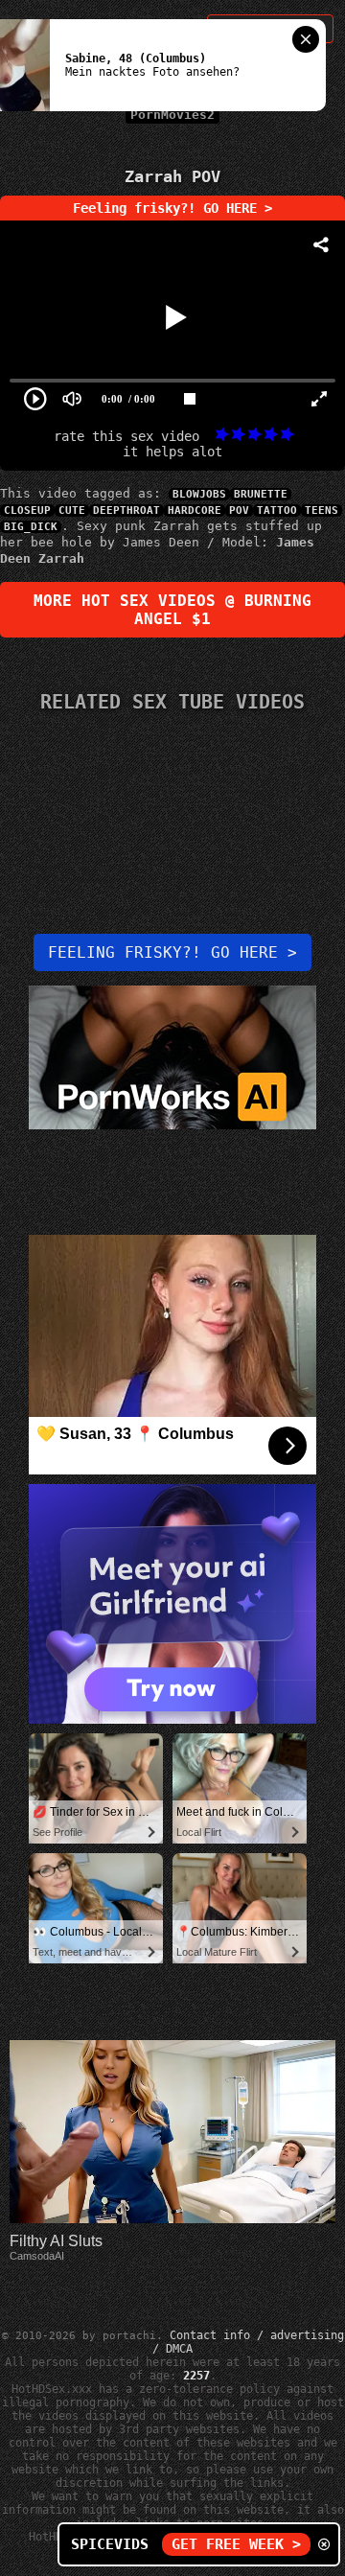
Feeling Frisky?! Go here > (172, 952)
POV (239, 511)
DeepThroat (126, 511)
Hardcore (195, 511)
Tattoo (277, 511)
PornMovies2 (172, 115)
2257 (196, 2376)
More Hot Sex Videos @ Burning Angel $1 (172, 610)
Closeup (27, 511)
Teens (322, 511)
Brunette (261, 494)
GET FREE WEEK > (236, 2544)
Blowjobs (199, 494)
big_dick (31, 527)
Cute (72, 511)
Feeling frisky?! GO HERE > (172, 208)
